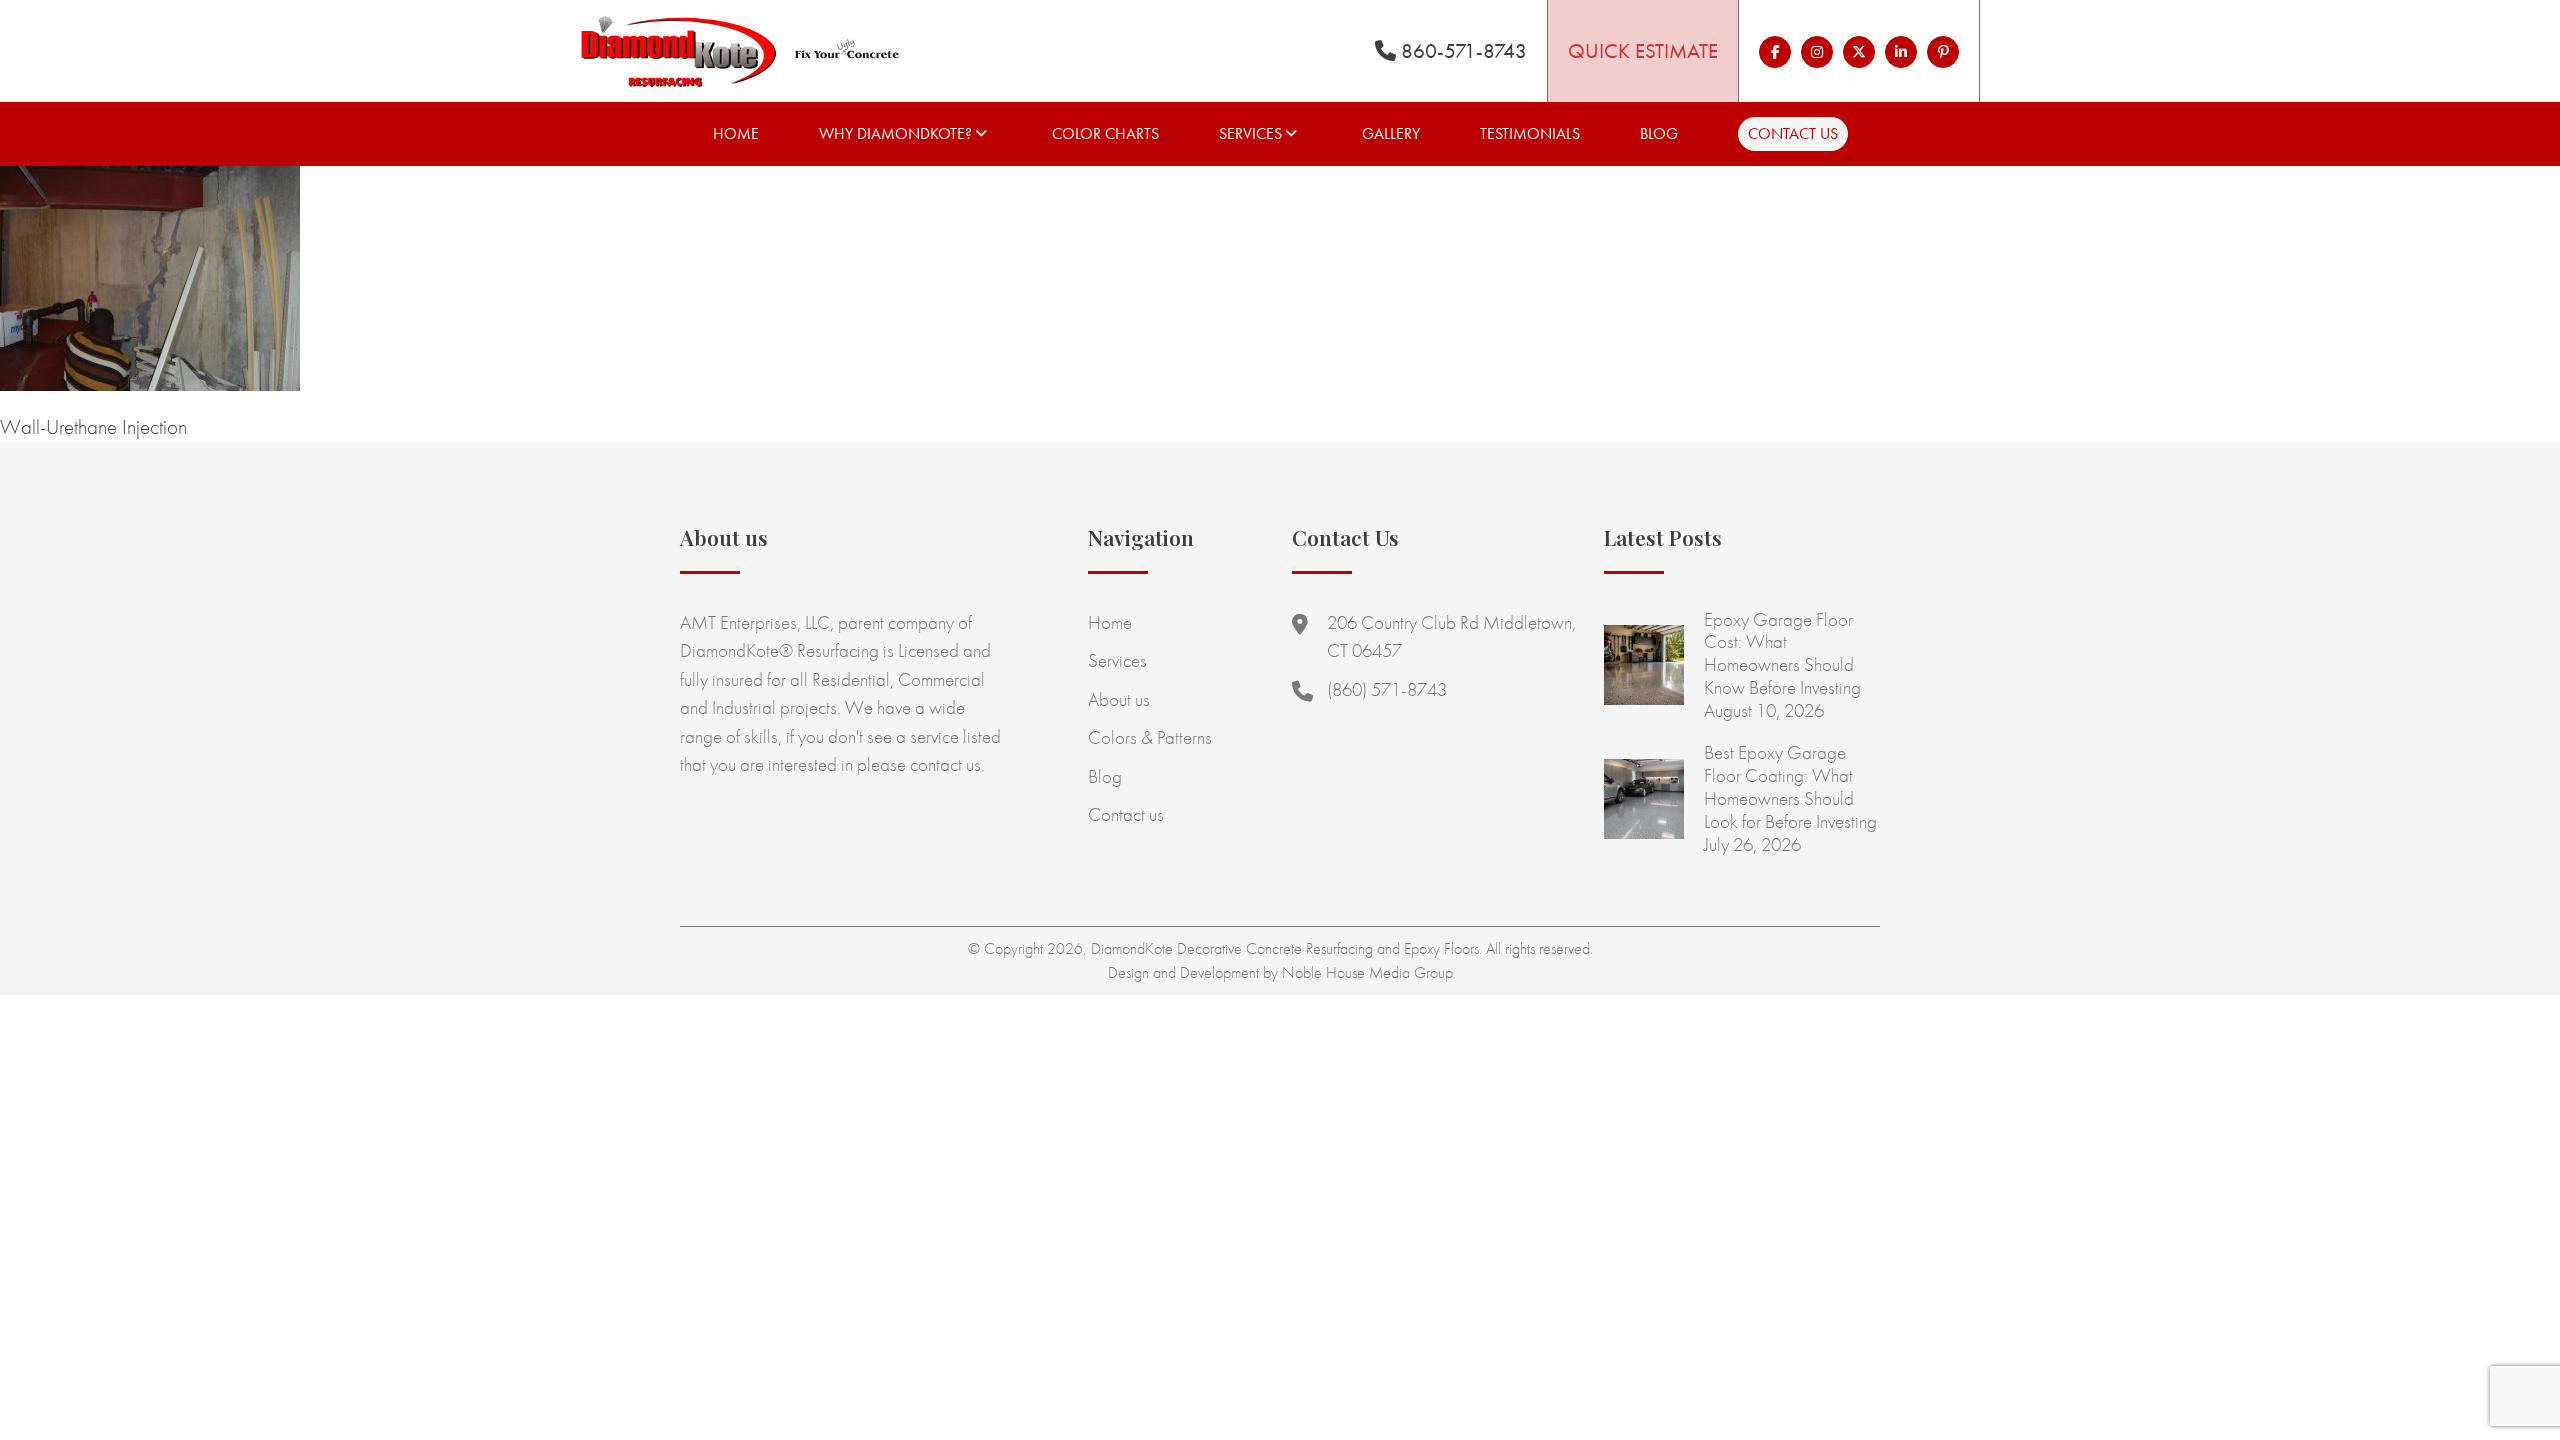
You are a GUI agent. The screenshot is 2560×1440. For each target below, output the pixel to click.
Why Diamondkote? (895, 133)
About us (1119, 699)
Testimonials (1530, 133)
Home (736, 133)
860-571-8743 (1461, 50)
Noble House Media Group (1367, 972)
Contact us (1793, 133)
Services (1250, 133)
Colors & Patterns (1150, 737)
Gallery (1391, 133)
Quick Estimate (1643, 50)
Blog (1659, 133)
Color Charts (1105, 133)
